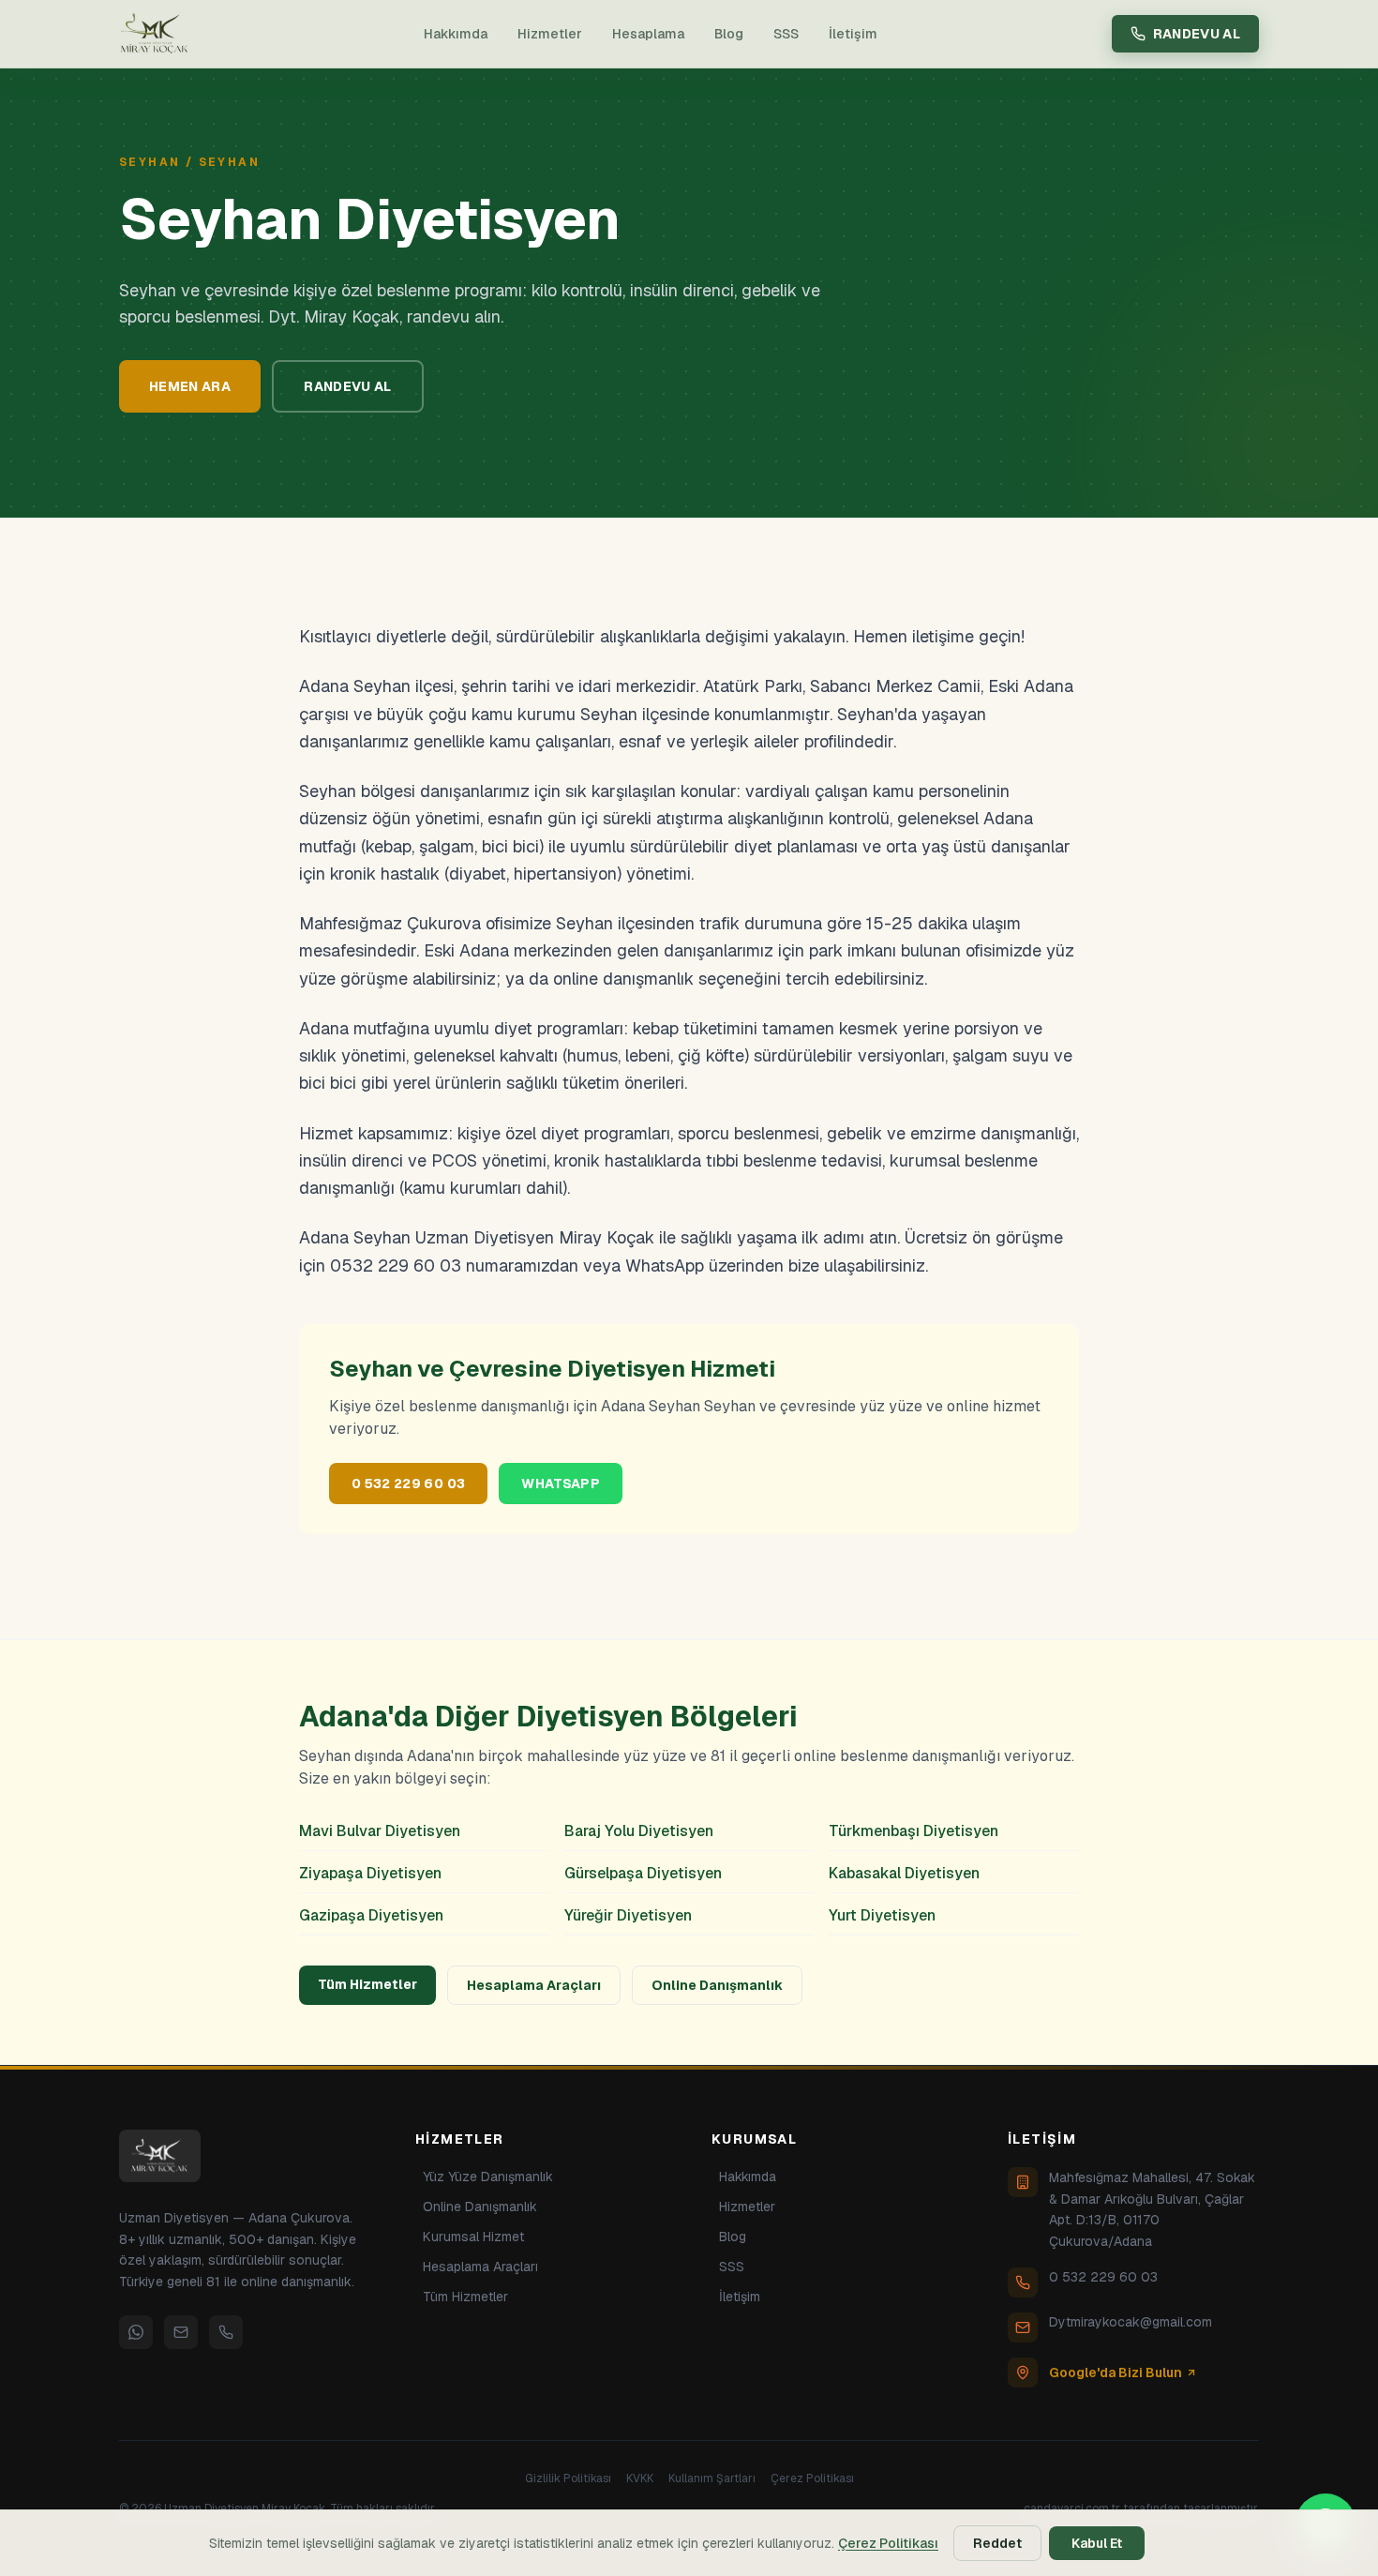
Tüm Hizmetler (367, 1984)
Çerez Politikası (812, 2478)
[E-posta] (181, 2332)
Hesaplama (648, 34)
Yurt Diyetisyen (882, 1915)
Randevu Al (1197, 34)
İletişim (853, 34)
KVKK (640, 2478)
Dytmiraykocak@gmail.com (1131, 2322)
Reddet (997, 2543)
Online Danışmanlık (717, 1985)
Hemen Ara (190, 386)
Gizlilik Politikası (568, 2478)
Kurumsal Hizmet (473, 2237)
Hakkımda (456, 34)
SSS (786, 34)
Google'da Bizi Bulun (1116, 2373)
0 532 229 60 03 (408, 1484)
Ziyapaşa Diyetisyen (370, 1873)
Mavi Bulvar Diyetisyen (380, 1831)
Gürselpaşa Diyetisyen (643, 1873)
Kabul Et (1097, 2543)
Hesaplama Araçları (534, 1985)
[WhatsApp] (136, 2332)
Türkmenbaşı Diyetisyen (914, 1831)
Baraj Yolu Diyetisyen (639, 1831)
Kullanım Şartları (712, 2478)
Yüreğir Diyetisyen (628, 1915)
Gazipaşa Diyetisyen (371, 1915)
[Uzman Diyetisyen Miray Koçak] (155, 34)
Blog (729, 34)
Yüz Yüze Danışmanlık (488, 2177)
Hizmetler (550, 34)
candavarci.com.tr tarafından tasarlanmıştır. (1141, 2508)
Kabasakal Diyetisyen (904, 1873)
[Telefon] (226, 2332)
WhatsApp (561, 1484)
